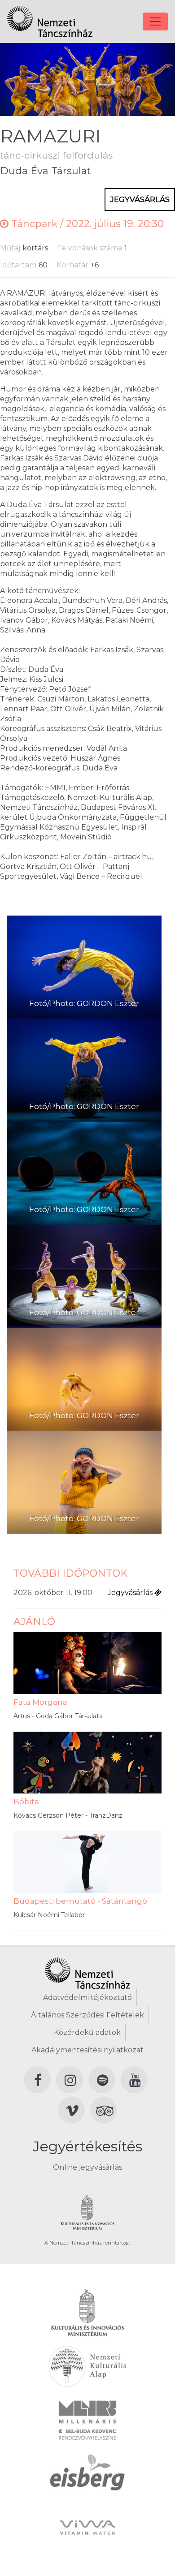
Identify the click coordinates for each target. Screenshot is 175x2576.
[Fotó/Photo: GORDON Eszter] (84, 967)
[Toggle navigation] (155, 22)
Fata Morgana (40, 1702)
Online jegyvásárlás (87, 2167)
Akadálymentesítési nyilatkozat (87, 2050)
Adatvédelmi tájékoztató (87, 1998)
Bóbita (26, 1802)
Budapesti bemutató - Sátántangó (80, 1901)
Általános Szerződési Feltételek (87, 2015)
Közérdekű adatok (87, 2032)
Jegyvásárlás (140, 199)
